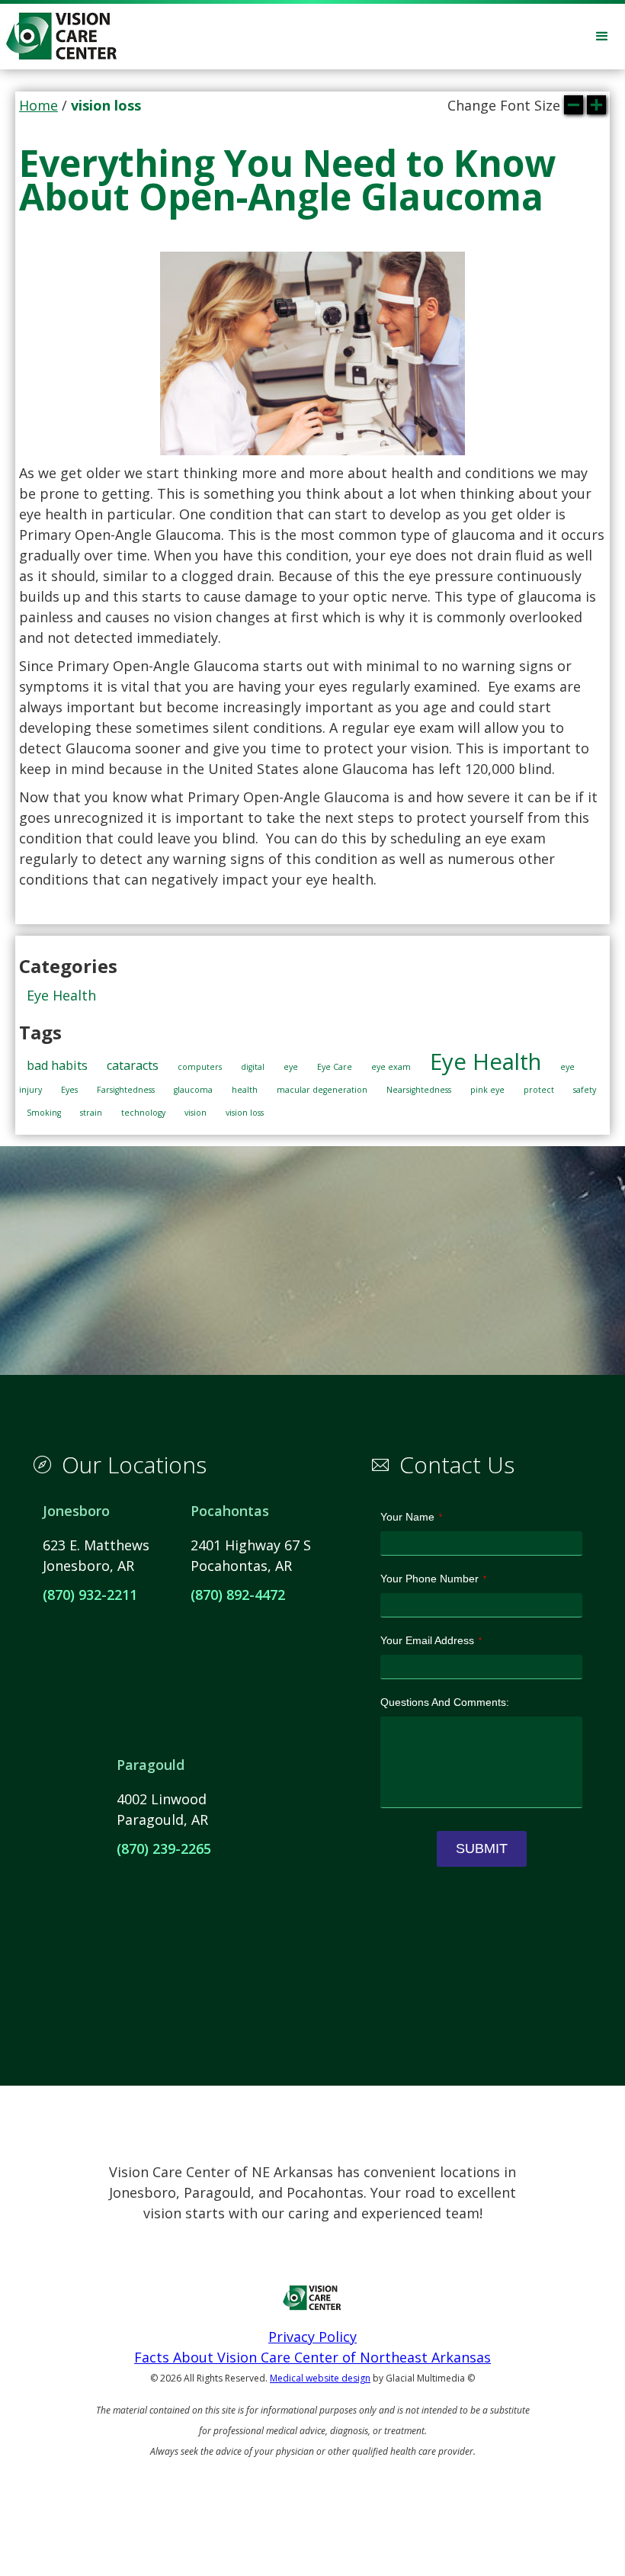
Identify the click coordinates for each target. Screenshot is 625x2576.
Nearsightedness (419, 1090)
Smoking (44, 1113)
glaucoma (193, 1090)
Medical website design (320, 2378)
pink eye (487, 1090)
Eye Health (61, 995)
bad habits (57, 1065)
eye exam (391, 1067)
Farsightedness (126, 1090)
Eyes (69, 1090)
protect (539, 1090)
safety (585, 1090)
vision (196, 1113)
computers (200, 1067)
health (245, 1090)
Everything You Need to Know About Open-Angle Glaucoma (287, 180)
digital (253, 1067)
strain (91, 1113)
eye (291, 1067)
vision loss (245, 1113)
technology (143, 1113)
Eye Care (335, 1067)
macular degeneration (322, 1090)
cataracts (133, 1065)
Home (38, 105)
